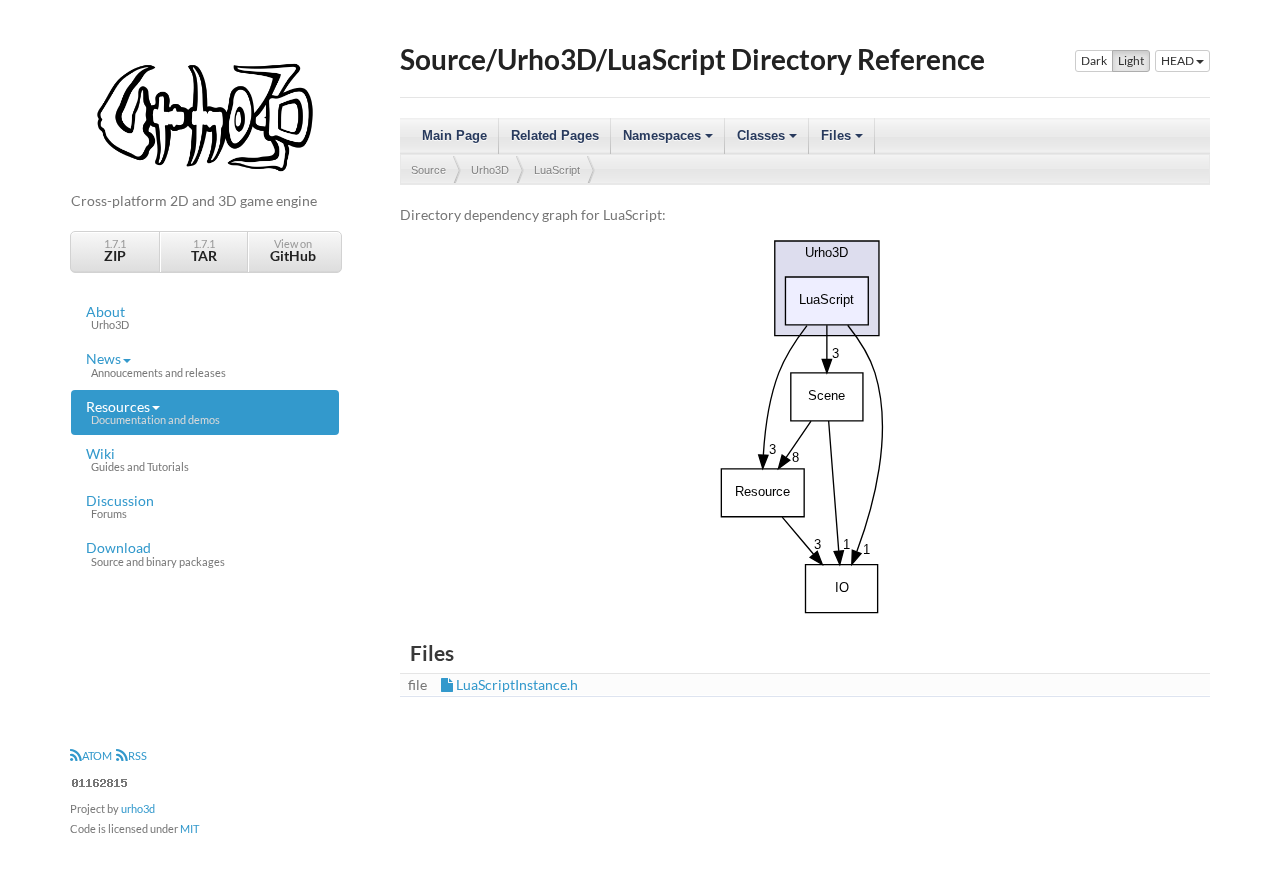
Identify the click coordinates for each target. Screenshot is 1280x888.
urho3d (138, 808)
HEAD (1178, 60)
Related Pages (555, 135)
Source (428, 170)
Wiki (137, 459)
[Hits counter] (100, 780)
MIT (189, 828)
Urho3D (490, 170)
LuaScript (557, 170)
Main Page (454, 135)
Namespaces (669, 141)
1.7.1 (115, 250)
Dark (1094, 60)
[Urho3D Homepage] (205, 115)
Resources (153, 412)
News (156, 364)
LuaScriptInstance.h (517, 684)
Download (155, 553)
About (107, 317)
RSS (137, 755)
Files (843, 141)
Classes (768, 141)
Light (1131, 60)
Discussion (120, 506)
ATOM (97, 755)
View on (293, 250)
